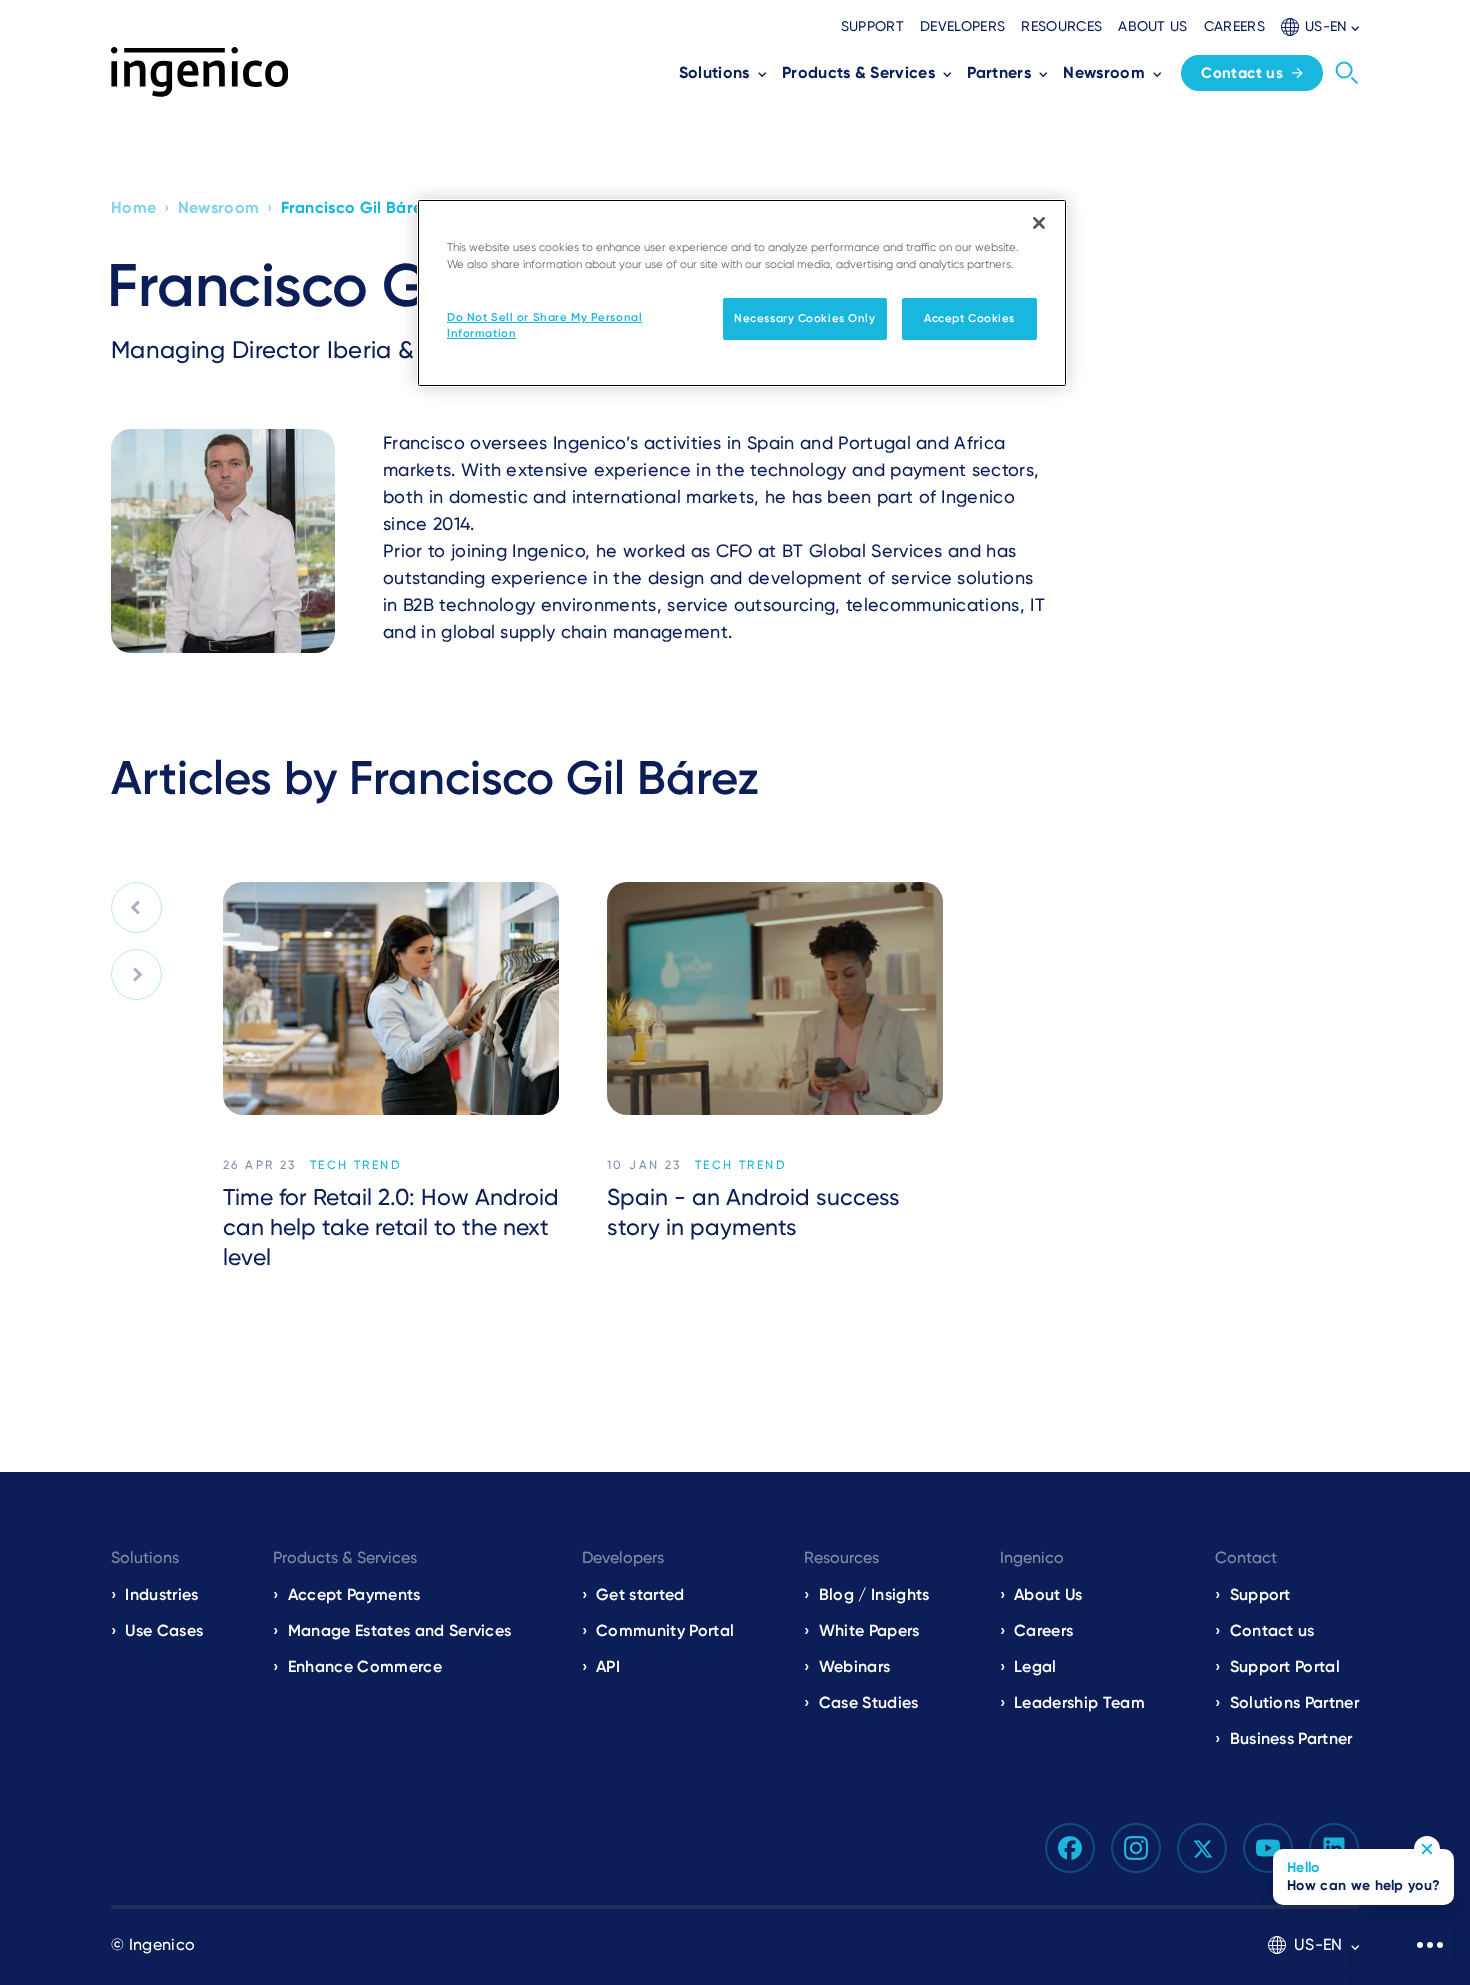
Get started (640, 1594)
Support (872, 26)
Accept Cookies (969, 318)
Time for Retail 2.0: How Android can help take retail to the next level (391, 1227)
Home (133, 207)
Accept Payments (354, 1594)
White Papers (869, 1630)
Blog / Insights (874, 1594)
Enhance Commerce (365, 1666)
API (608, 1666)
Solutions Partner (1294, 1702)
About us (1153, 26)
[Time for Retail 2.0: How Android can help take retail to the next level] (391, 998)
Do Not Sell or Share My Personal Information (544, 325)
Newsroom (219, 207)
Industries (161, 1594)
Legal (1035, 1666)
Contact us (1242, 73)
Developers (962, 26)
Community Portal (665, 1630)
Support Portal (1285, 1666)
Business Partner (1291, 1738)
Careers (1234, 26)
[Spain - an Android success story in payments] (775, 998)
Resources (1061, 26)
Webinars (855, 1666)
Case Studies (869, 1702)
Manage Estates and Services (399, 1630)
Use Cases (164, 1630)
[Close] (1039, 223)
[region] (742, 293)
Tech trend (356, 1165)
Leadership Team (1079, 1702)
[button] (1320, 26)
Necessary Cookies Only (805, 318)
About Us (1048, 1594)
